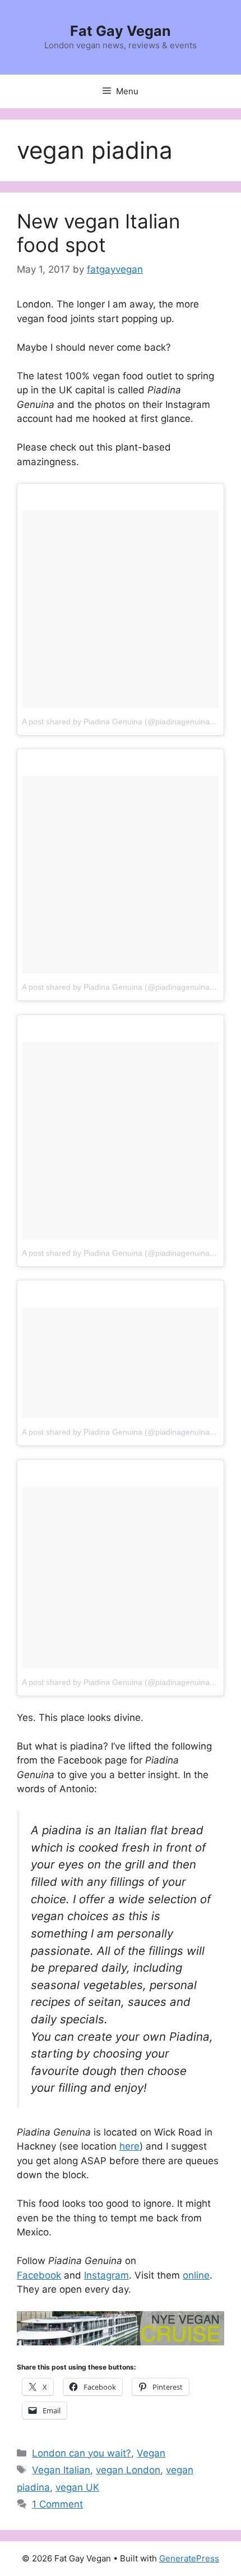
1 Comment (57, 2504)
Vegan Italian (61, 2470)
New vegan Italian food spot (98, 233)
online (196, 2275)
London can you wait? (82, 2453)
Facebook (39, 2275)
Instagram (106, 2275)
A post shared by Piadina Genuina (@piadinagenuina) (117, 722)
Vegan (151, 2453)
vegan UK (77, 2487)
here (129, 2146)
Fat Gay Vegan (121, 31)
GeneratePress (189, 2558)
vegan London (128, 2470)
